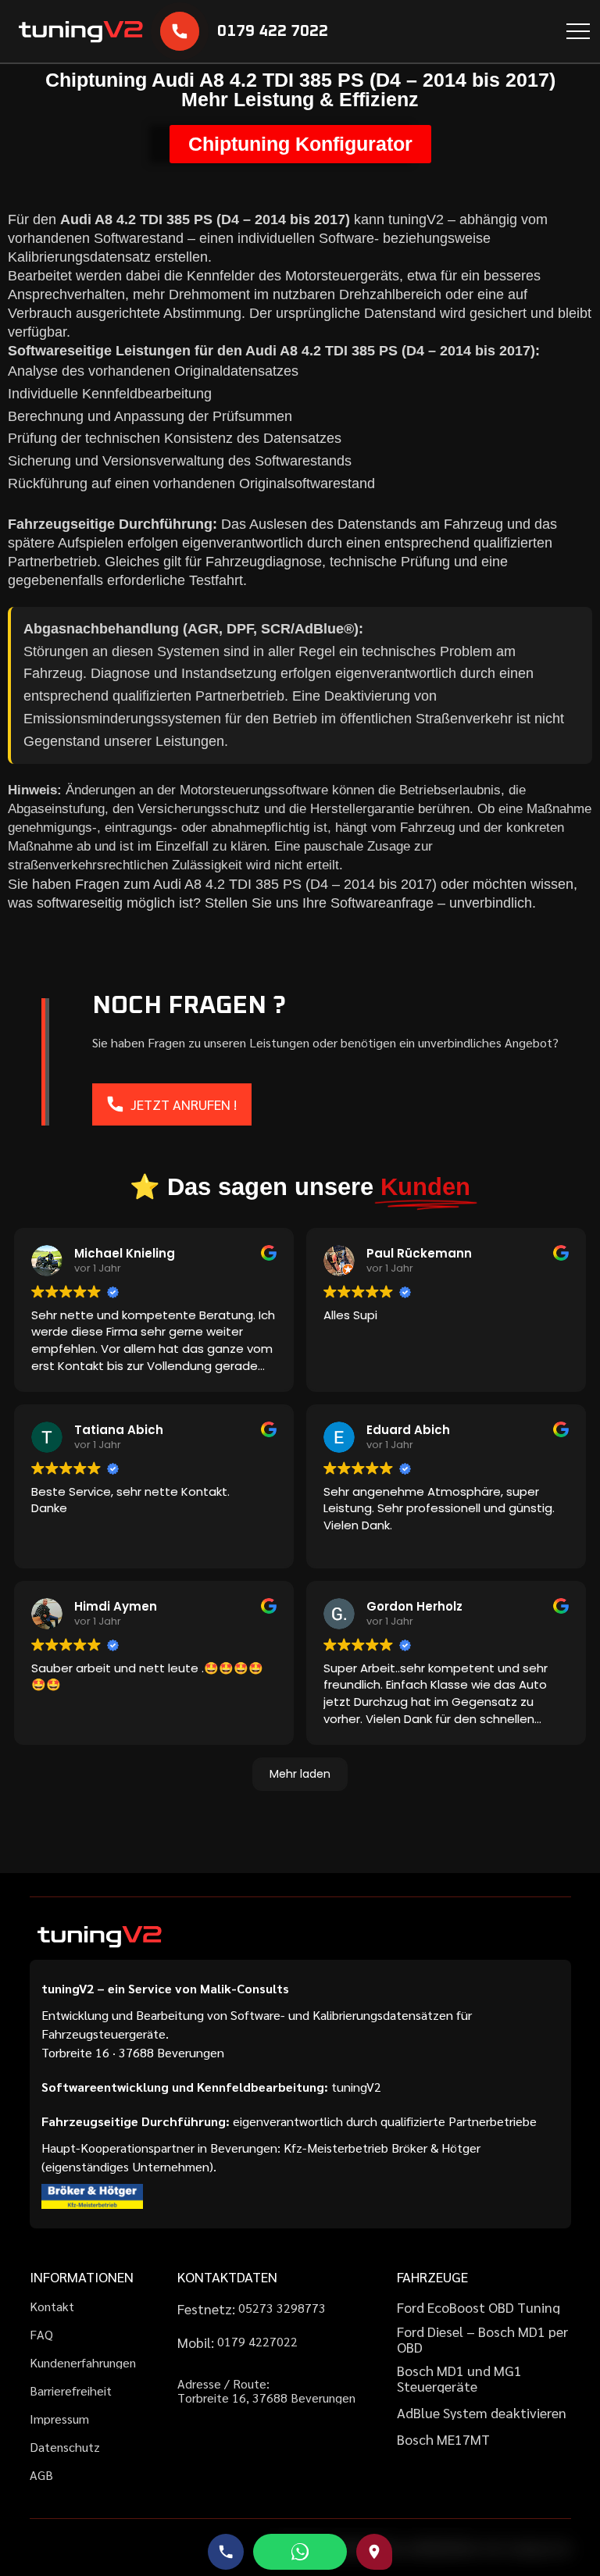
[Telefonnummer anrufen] (226, 2552)
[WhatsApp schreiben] (300, 2552)
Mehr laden (300, 1774)
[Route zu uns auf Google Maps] (374, 2552)
